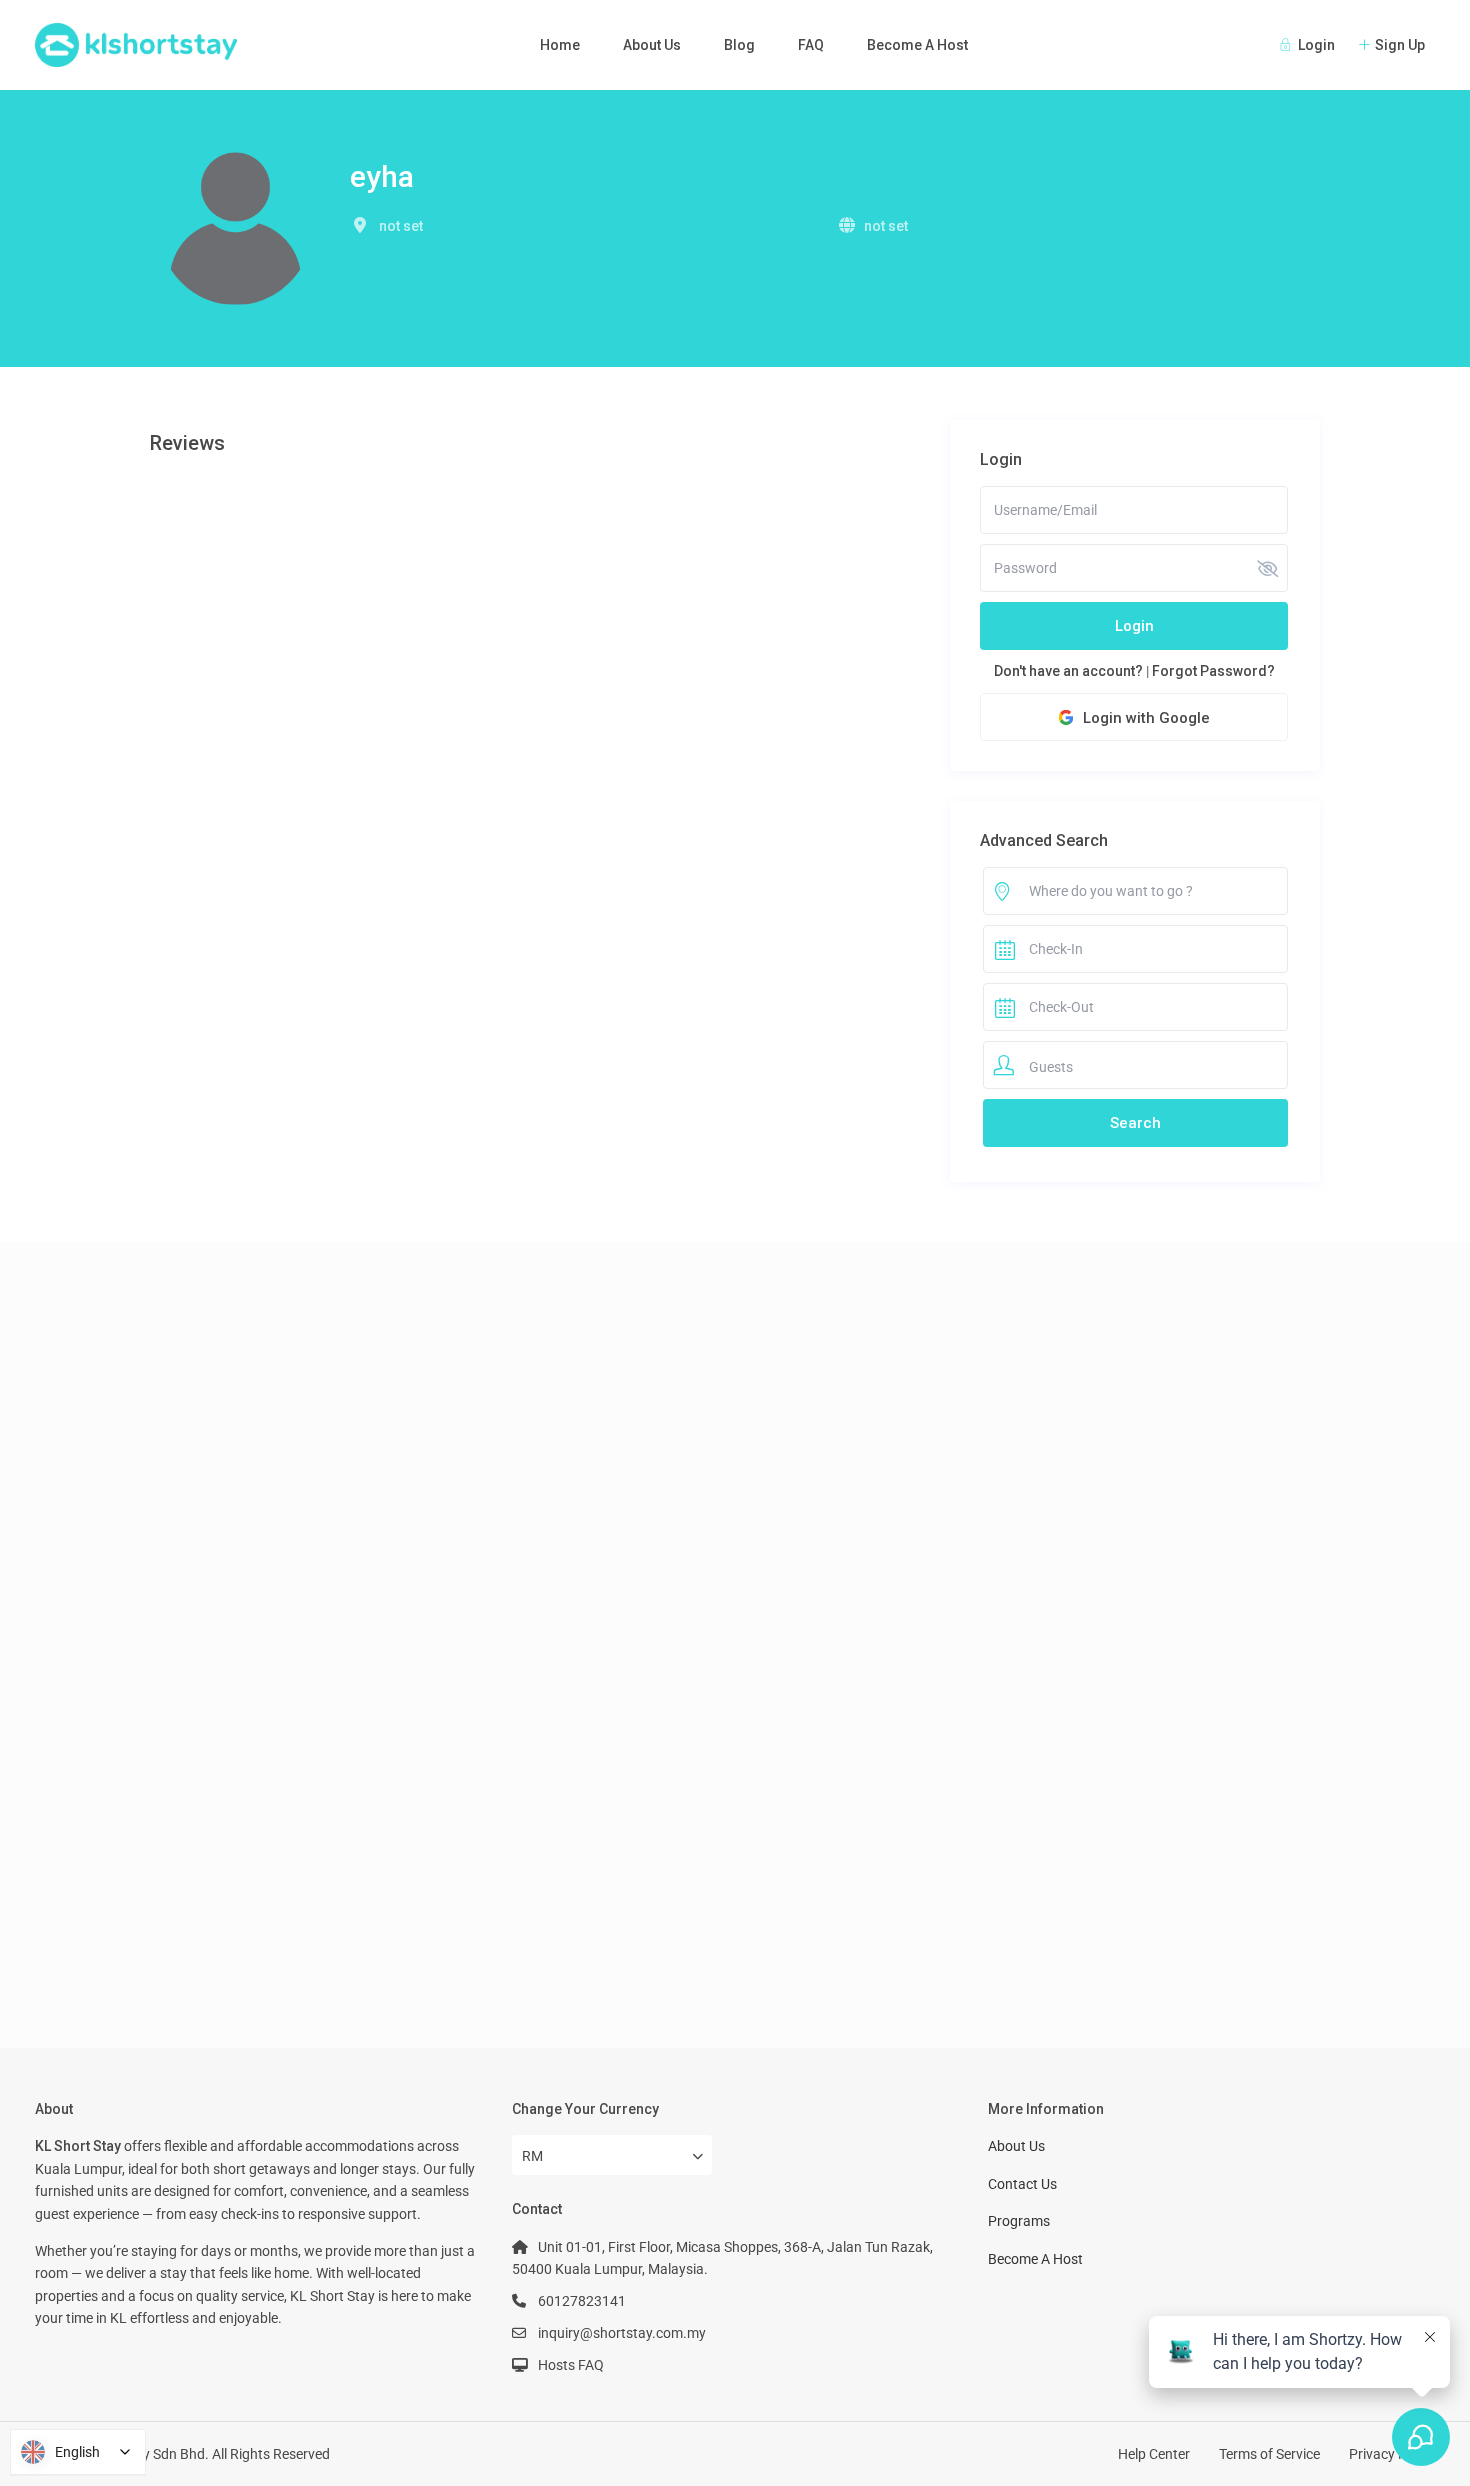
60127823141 (582, 2301)
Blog (739, 45)
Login (1134, 626)
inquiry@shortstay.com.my (622, 2333)
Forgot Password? (1213, 671)
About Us (652, 45)
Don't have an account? (1068, 671)
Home (560, 45)
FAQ (811, 45)
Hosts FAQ (571, 2365)
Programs (1019, 2221)
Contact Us (1022, 2184)
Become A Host (917, 45)
